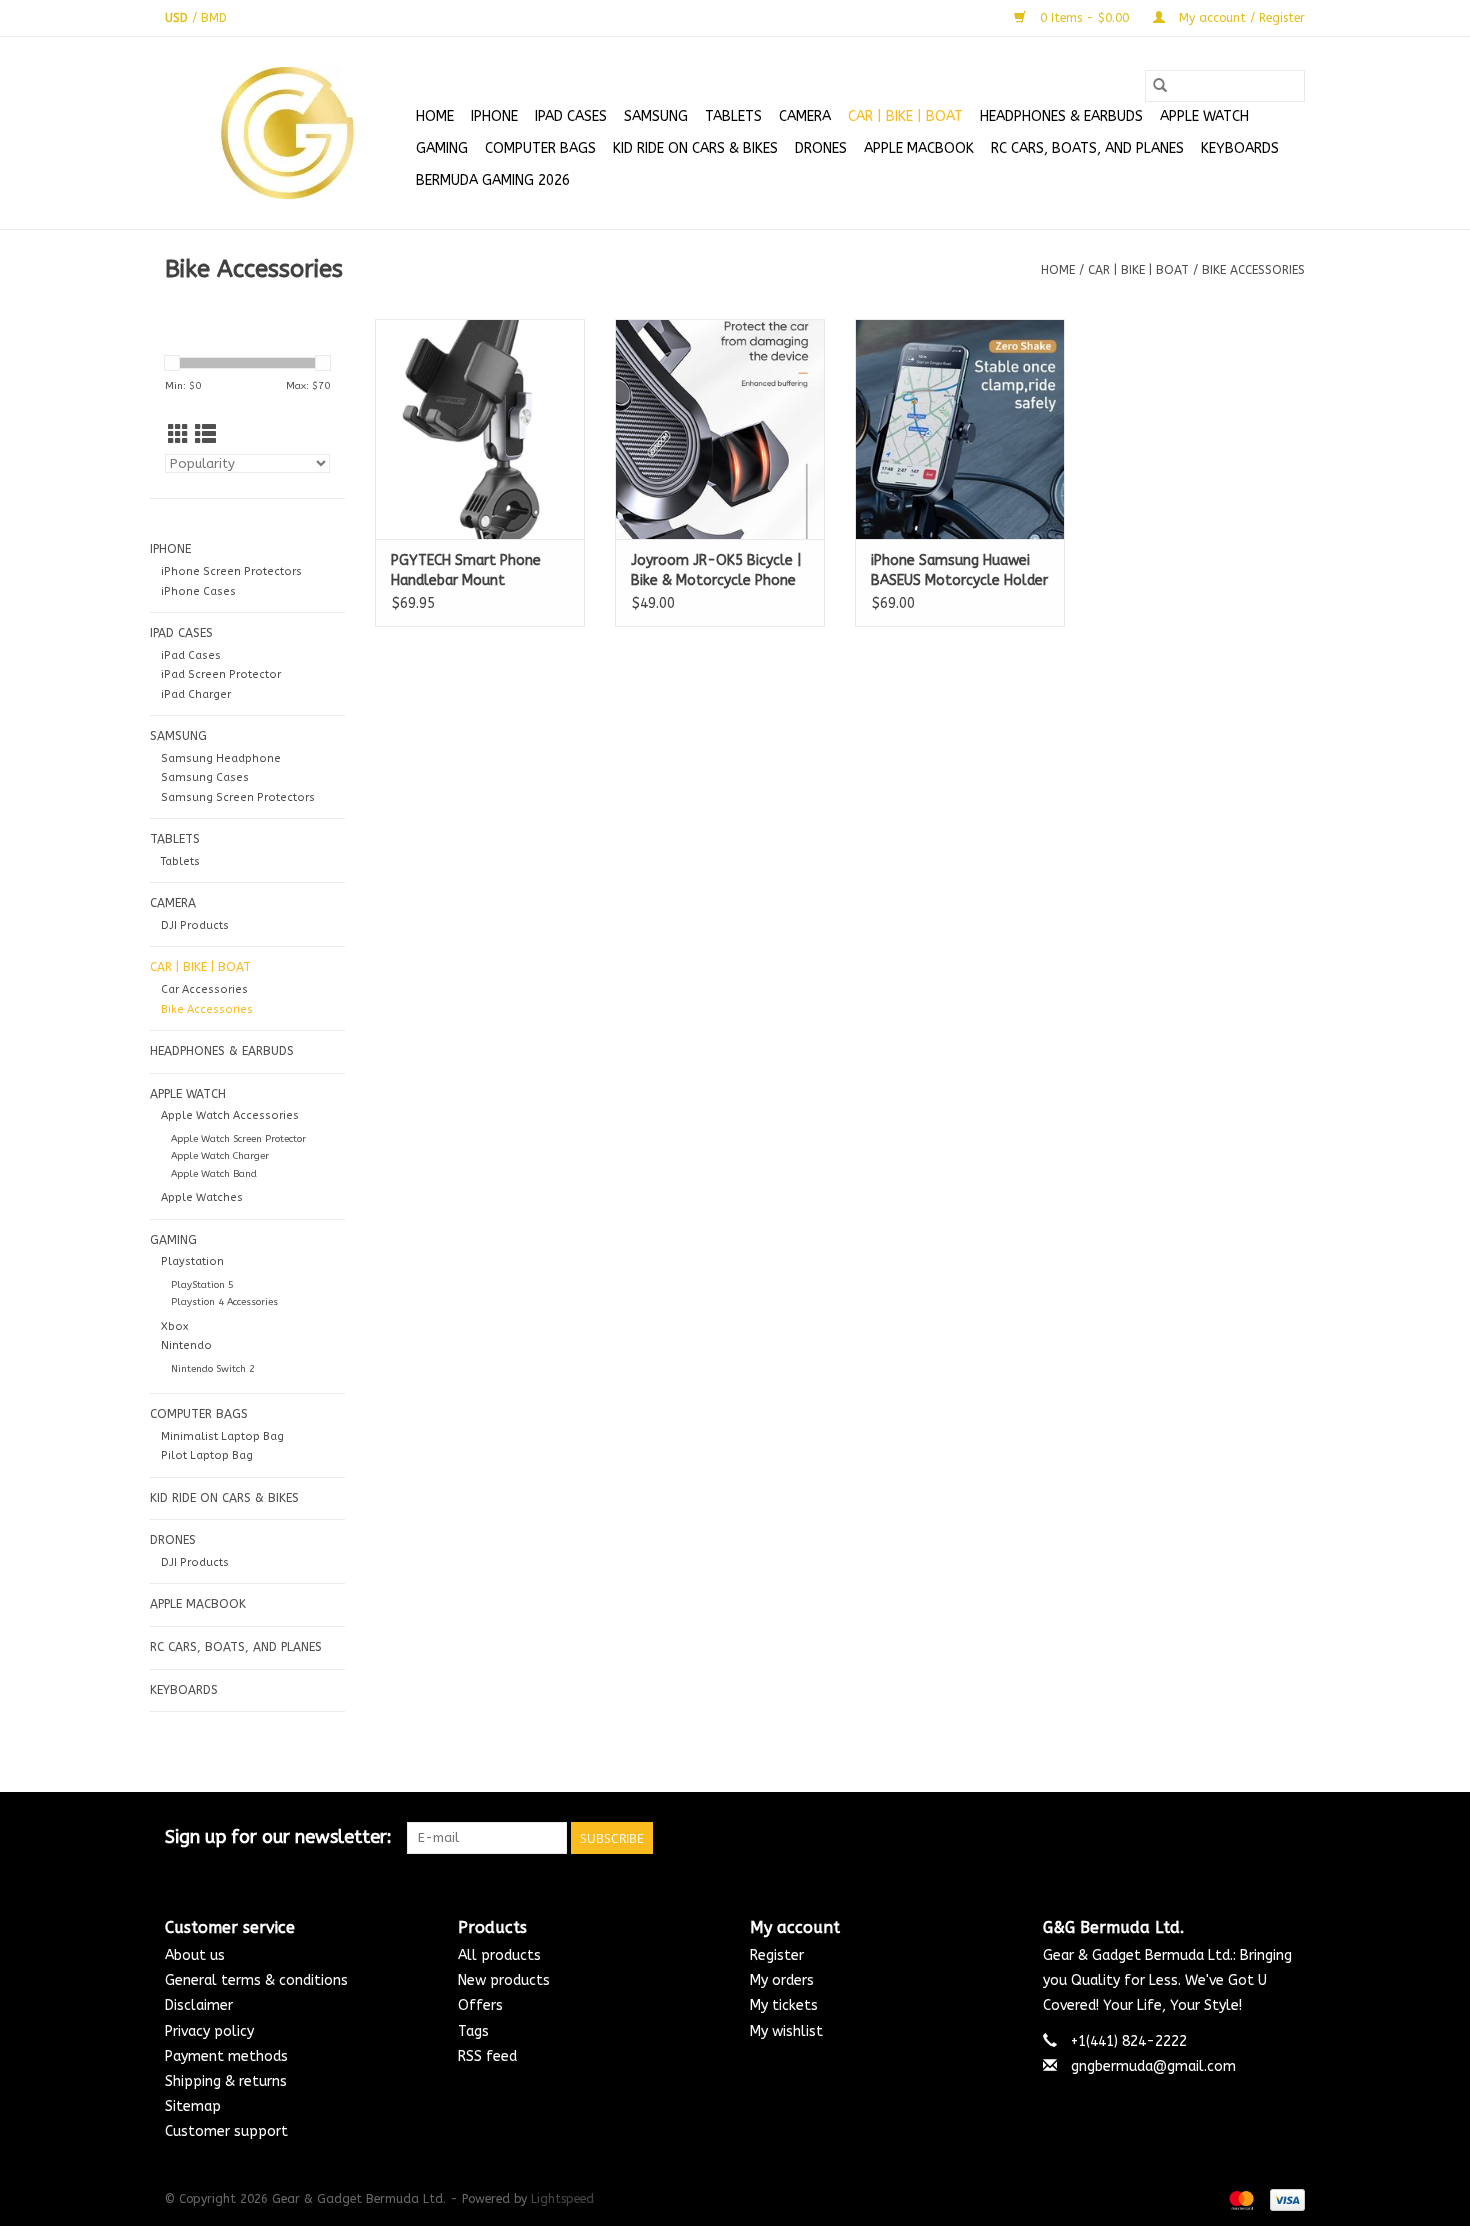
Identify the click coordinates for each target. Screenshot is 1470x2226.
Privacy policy (209, 2031)
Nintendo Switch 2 (213, 1369)
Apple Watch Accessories (230, 1115)
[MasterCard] (1240, 2200)
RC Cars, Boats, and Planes (1087, 148)
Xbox (174, 1326)
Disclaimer (199, 2005)
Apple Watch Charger (220, 1156)
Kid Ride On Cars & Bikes (695, 148)
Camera (805, 116)
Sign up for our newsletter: (278, 1837)
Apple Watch (1204, 116)
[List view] (205, 435)
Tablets (180, 861)
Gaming (442, 148)
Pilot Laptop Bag (207, 1455)
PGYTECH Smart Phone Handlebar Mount (466, 570)
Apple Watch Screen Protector (238, 1139)
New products (504, 1980)
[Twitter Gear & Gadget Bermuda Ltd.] (1253, 1838)
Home (435, 116)
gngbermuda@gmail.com (1153, 2066)
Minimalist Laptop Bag (222, 1436)
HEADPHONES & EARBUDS (1061, 116)
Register (777, 1955)
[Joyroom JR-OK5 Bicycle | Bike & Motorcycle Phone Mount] (720, 429)
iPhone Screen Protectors (231, 571)
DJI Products (195, 925)
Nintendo (186, 1345)
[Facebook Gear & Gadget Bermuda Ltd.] (1217, 1838)
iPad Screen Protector (221, 674)
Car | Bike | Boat (905, 116)
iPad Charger (196, 694)
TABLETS (733, 116)
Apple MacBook (919, 148)
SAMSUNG (656, 116)
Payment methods (226, 2056)
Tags (473, 2031)
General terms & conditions (256, 1980)
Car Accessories (204, 989)
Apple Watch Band (214, 1174)
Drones (821, 148)
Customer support (226, 2131)
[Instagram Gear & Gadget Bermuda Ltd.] (1289, 1838)
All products (499, 1955)
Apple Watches (202, 1197)
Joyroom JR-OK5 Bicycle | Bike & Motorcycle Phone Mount (716, 571)
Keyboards (1240, 148)
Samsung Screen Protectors (238, 797)
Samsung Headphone (221, 758)
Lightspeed (562, 2199)
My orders (782, 1980)
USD (178, 18)
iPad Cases (571, 116)
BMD (214, 18)
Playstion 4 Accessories (224, 1302)
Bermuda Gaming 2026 (493, 180)
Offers (480, 2005)
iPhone (494, 116)
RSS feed (487, 2056)
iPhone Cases (198, 591)
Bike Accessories (1253, 270)
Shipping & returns (226, 2081)
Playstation (192, 1261)
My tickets (784, 2005)
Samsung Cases (205, 777)
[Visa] (1284, 2200)
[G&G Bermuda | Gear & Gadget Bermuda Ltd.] (287, 133)
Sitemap (193, 2106)
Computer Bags (540, 148)
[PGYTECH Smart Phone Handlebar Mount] (480, 429)
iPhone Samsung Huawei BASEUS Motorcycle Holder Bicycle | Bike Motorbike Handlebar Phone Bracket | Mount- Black (959, 571)
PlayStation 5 (202, 1285)
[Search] (1160, 86)
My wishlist (786, 2031)
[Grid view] (178, 435)
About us (195, 1955)
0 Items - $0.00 (1084, 18)
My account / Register (1240, 18)
